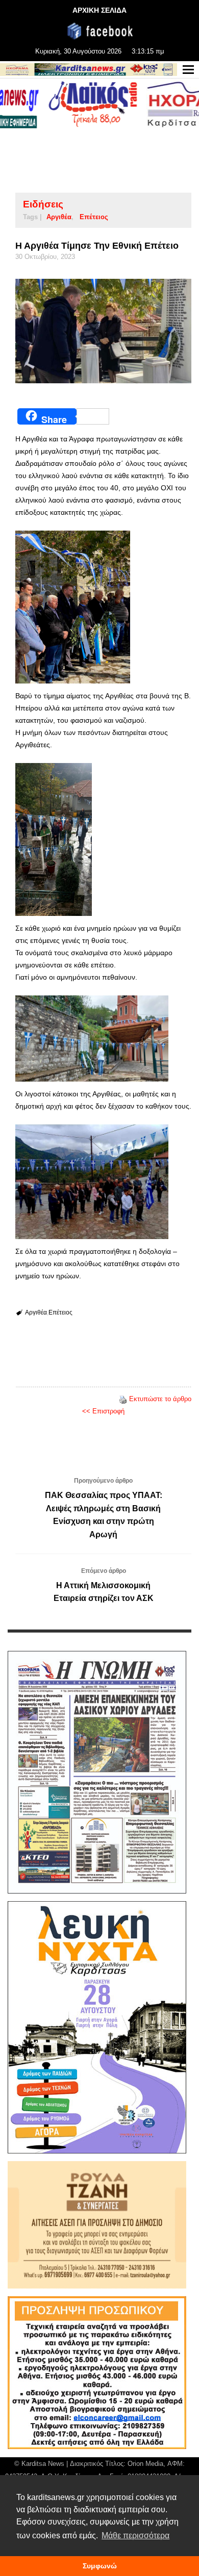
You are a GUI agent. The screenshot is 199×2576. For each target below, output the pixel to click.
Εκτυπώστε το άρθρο (160, 1399)
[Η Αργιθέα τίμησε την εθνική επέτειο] (103, 331)
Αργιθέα (59, 217)
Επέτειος (94, 217)
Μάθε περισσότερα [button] (135, 2535)
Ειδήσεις (43, 204)
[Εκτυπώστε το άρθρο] (123, 1399)
